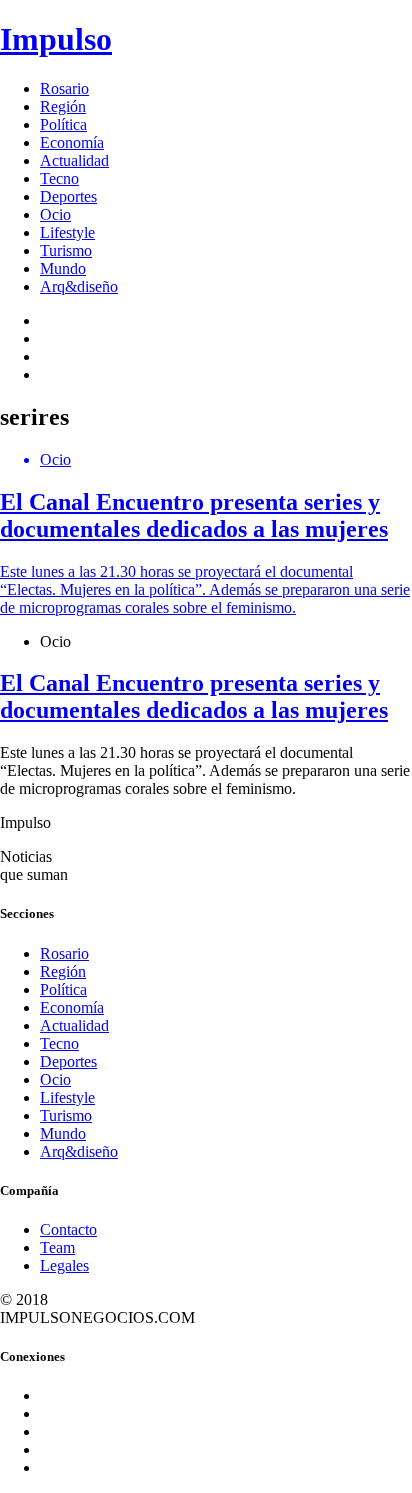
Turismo (66, 250)
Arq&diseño (79, 286)
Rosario (64, 88)
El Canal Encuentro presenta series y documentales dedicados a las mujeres (194, 696)
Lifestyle (67, 232)
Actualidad (74, 160)
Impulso (56, 39)
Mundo (63, 268)
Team (57, 1247)
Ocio (55, 214)
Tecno (59, 178)
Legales (64, 1265)
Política (63, 124)
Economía (72, 142)
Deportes (68, 196)
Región (63, 106)
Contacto (68, 1229)
